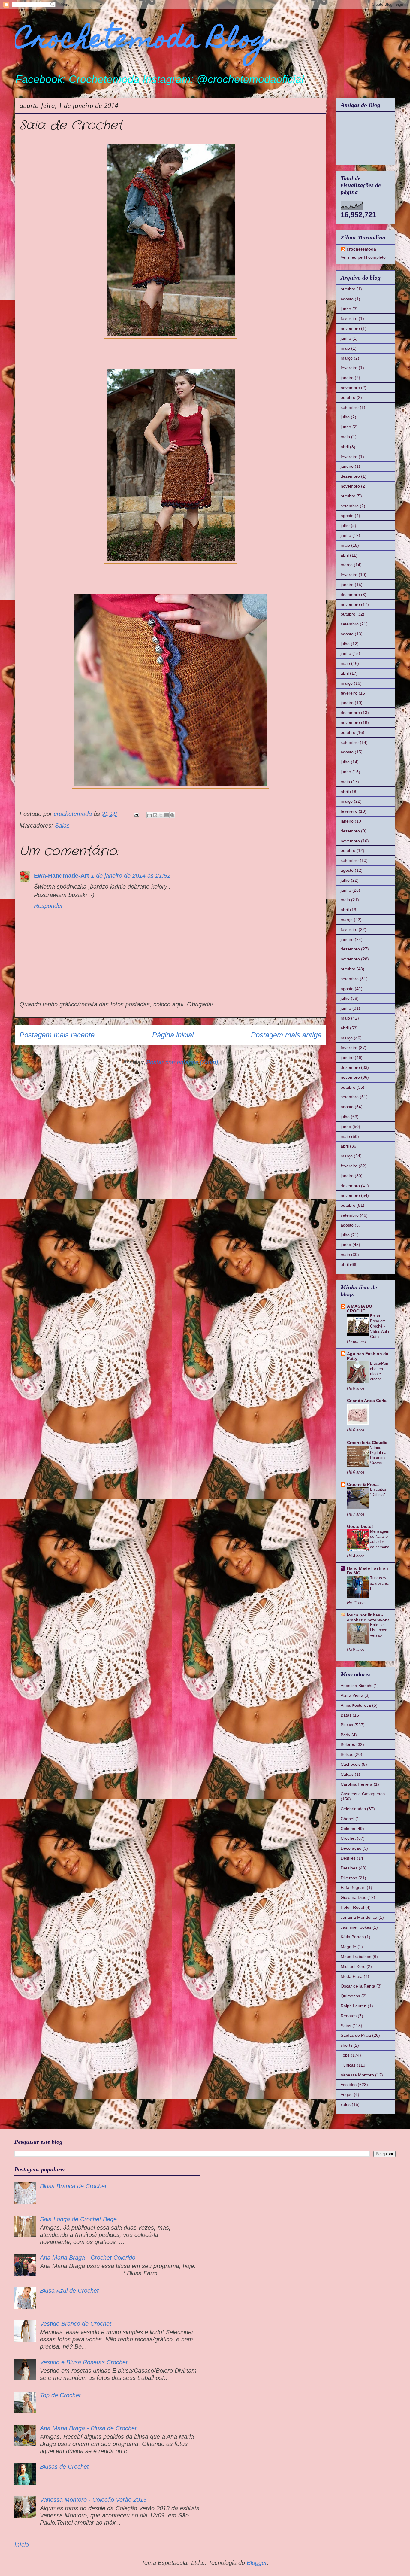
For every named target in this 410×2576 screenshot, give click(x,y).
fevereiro (349, 318)
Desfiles (348, 1858)
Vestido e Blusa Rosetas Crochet (84, 2362)
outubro (348, 289)
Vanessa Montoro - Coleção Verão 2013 (93, 2500)
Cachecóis (351, 1764)
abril (345, 447)
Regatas (349, 2016)
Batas (346, 1715)
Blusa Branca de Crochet (73, 2186)
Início (22, 2544)
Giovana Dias (353, 1897)
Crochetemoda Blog (142, 41)
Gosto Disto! (360, 1526)
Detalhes (349, 1868)
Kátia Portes (352, 1937)
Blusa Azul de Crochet (69, 2291)
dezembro (350, 476)
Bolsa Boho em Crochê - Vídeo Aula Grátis (380, 1326)
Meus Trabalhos (356, 1957)
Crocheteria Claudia (367, 1443)
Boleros (348, 1744)
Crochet (348, 1838)
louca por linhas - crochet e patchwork (368, 1617)
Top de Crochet (60, 2395)
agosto (347, 299)
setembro (350, 407)
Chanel (347, 1819)
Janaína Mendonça (359, 1917)
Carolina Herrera (357, 1784)
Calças (347, 1774)
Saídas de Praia (356, 2035)
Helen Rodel (352, 1907)
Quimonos (350, 1996)
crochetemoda (361, 249)
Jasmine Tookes (356, 1927)
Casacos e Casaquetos (363, 1794)
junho (346, 309)
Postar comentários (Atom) (182, 1062)
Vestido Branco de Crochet (76, 2324)
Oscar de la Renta (358, 1986)
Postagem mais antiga (286, 1035)
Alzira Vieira (352, 1695)
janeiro (347, 378)
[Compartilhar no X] (161, 815)
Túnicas (348, 2065)
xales (346, 2104)
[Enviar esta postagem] (136, 814)
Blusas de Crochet (64, 2467)
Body (345, 1735)
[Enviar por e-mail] (149, 815)
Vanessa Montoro (357, 2075)
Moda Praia (352, 1976)
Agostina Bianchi (356, 1686)
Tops (345, 2055)
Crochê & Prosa (363, 1484)
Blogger (257, 2563)
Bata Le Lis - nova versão (379, 1630)
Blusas (347, 1725)
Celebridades (353, 1809)
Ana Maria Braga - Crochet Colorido (88, 2258)
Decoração (351, 1848)
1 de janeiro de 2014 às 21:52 (131, 876)
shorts (347, 2045)
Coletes (348, 1829)
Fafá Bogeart (353, 1887)
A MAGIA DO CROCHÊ (360, 1309)
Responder (48, 906)
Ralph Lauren (354, 2006)
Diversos (349, 1878)
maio (345, 348)
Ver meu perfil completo (363, 257)
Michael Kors (353, 1966)
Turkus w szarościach (380, 1583)
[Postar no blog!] (155, 815)
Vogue (347, 2094)
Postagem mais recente (57, 1035)
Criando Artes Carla (367, 1401)
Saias (62, 826)
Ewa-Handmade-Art (62, 876)
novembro (350, 328)
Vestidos (349, 2085)
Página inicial (173, 1035)
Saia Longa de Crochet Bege (78, 2219)
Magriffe (348, 1947)
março (347, 358)
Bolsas (347, 1754)
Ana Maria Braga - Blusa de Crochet (88, 2428)
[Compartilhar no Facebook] (167, 815)
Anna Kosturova (356, 1705)
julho (345, 417)
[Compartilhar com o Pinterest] (172, 815)
